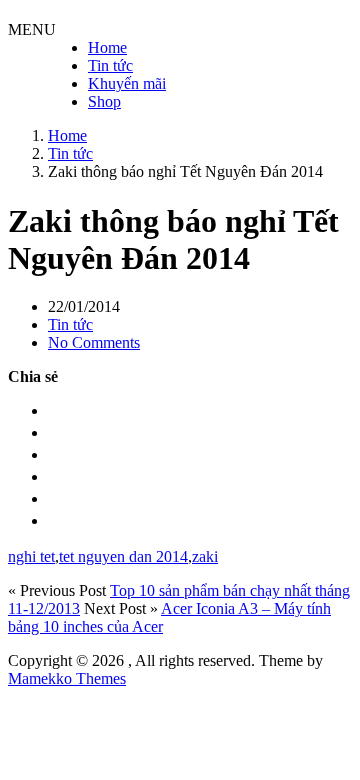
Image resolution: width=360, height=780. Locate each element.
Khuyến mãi (127, 83)
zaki (205, 556)
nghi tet (31, 556)
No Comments (94, 342)
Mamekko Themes (67, 678)
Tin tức (110, 65)
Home (107, 47)
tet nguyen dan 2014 (123, 556)
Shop (104, 101)
